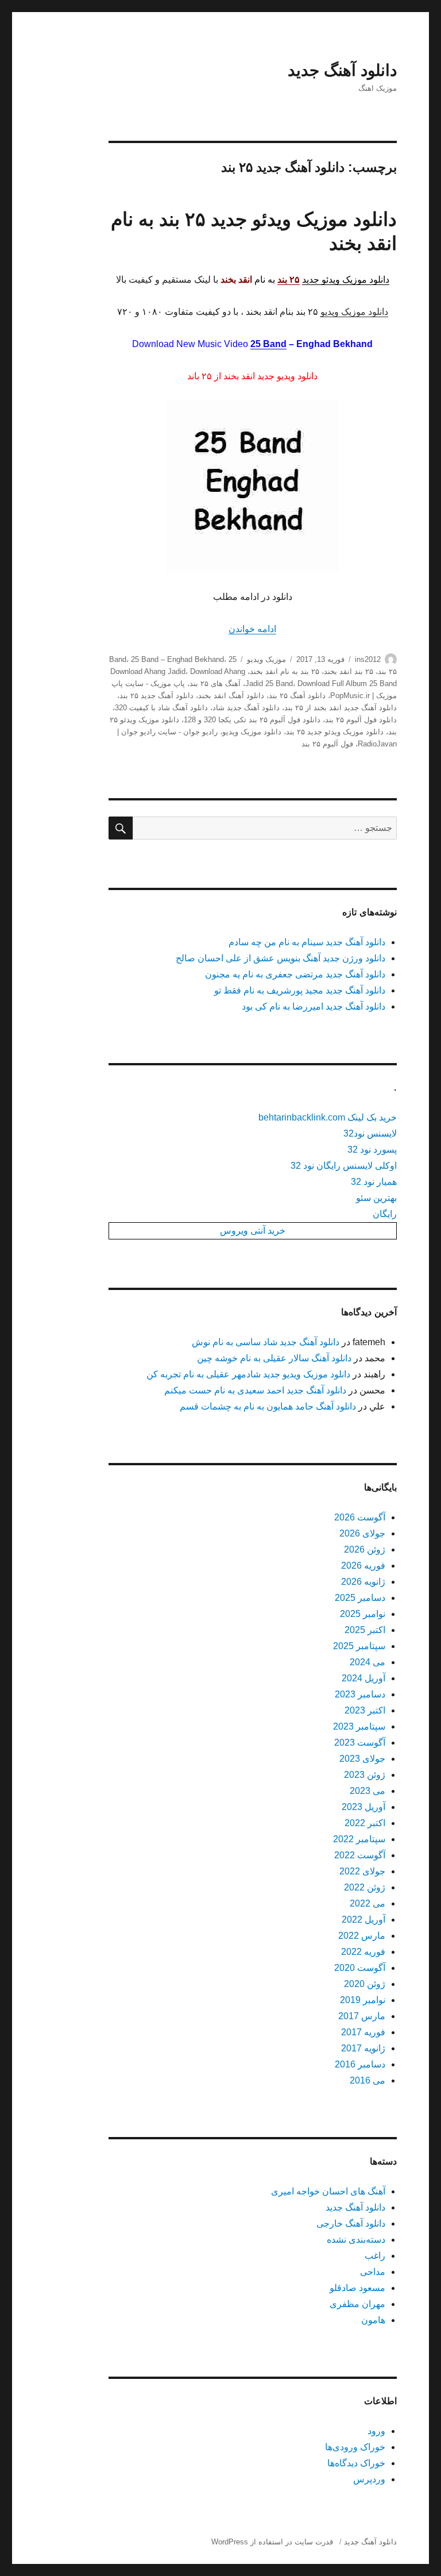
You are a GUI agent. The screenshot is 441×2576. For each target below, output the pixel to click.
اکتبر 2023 (365, 1710)
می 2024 (367, 1662)
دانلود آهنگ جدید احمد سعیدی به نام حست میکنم (255, 1390)
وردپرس (369, 2479)
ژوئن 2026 (365, 1549)
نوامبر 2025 (363, 1614)
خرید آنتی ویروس (253, 1231)
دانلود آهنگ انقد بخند (231, 696)
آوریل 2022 (363, 1920)
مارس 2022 (362, 1936)
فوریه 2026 (363, 1566)
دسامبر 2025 (360, 1598)
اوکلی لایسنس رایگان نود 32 (344, 1166)
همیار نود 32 (374, 1182)
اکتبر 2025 (365, 1630)
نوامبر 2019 (363, 2000)
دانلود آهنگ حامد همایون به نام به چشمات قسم (268, 1406)
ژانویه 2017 (363, 2048)
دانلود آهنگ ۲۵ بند (297, 696)
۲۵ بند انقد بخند (349, 671)
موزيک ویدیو (266, 659)
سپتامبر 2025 (359, 1646)
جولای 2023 (362, 1759)
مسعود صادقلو (357, 2288)
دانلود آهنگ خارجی (351, 2223)
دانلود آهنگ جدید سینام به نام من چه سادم (307, 942)
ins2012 (368, 659)
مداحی (373, 2272)
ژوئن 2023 (365, 1775)
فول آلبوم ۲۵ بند (327, 744)
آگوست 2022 (360, 1855)
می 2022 (367, 1903)
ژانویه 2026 (363, 1582)
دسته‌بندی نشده (356, 2240)
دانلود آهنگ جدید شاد (246, 708)
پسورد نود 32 (372, 1150)
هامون (373, 2320)
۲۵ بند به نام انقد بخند (285, 671)
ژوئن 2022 (365, 1887)
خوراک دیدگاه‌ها (356, 2463)
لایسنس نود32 (370, 1133)
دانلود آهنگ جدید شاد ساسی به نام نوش (266, 1342)
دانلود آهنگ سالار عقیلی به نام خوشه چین (274, 1358)
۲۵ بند (387, 671)
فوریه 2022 (363, 1952)
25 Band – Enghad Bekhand (177, 659)
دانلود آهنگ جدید (342, 70)
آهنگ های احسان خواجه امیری (328, 2191)
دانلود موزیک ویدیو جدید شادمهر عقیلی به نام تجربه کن (248, 1374)
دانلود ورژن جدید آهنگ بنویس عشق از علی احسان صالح (281, 958)
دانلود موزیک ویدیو (354, 312)
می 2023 (367, 1791)
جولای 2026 (362, 1533)
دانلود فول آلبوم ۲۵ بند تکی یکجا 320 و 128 (252, 720)
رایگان (385, 1214)
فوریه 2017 (363, 2032)
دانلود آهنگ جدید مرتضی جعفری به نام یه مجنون (295, 974)
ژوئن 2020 (365, 1984)
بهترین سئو (376, 1198)
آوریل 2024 (363, 1678)
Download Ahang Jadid (148, 671)
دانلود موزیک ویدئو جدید (346, 280)
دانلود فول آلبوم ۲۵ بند (361, 720)
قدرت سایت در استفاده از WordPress (272, 2542)
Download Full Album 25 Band (347, 684)
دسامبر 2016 (360, 2064)
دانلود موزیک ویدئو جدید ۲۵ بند (335, 732)
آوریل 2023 (363, 1807)
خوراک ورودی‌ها (355, 2447)
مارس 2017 (362, 2016)
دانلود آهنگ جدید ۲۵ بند (156, 696)
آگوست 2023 (360, 1743)
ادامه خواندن (252, 629)
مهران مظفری (357, 2304)
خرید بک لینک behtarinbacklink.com (328, 1117)
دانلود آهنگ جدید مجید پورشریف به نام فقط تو (300, 990)
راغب (375, 2256)
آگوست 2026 (360, 1517)
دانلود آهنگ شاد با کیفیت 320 (161, 708)
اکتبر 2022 (365, 1823)
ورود (376, 2431)
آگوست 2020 (360, 1968)
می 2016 (367, 2080)
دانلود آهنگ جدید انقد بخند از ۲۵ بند (341, 708)
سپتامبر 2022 (359, 1839)
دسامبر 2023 (360, 1694)
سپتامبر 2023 (359, 1726)
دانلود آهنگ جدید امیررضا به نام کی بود (314, 1006)
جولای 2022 (362, 1871)
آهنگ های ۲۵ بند (215, 684)
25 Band (268, 344)
